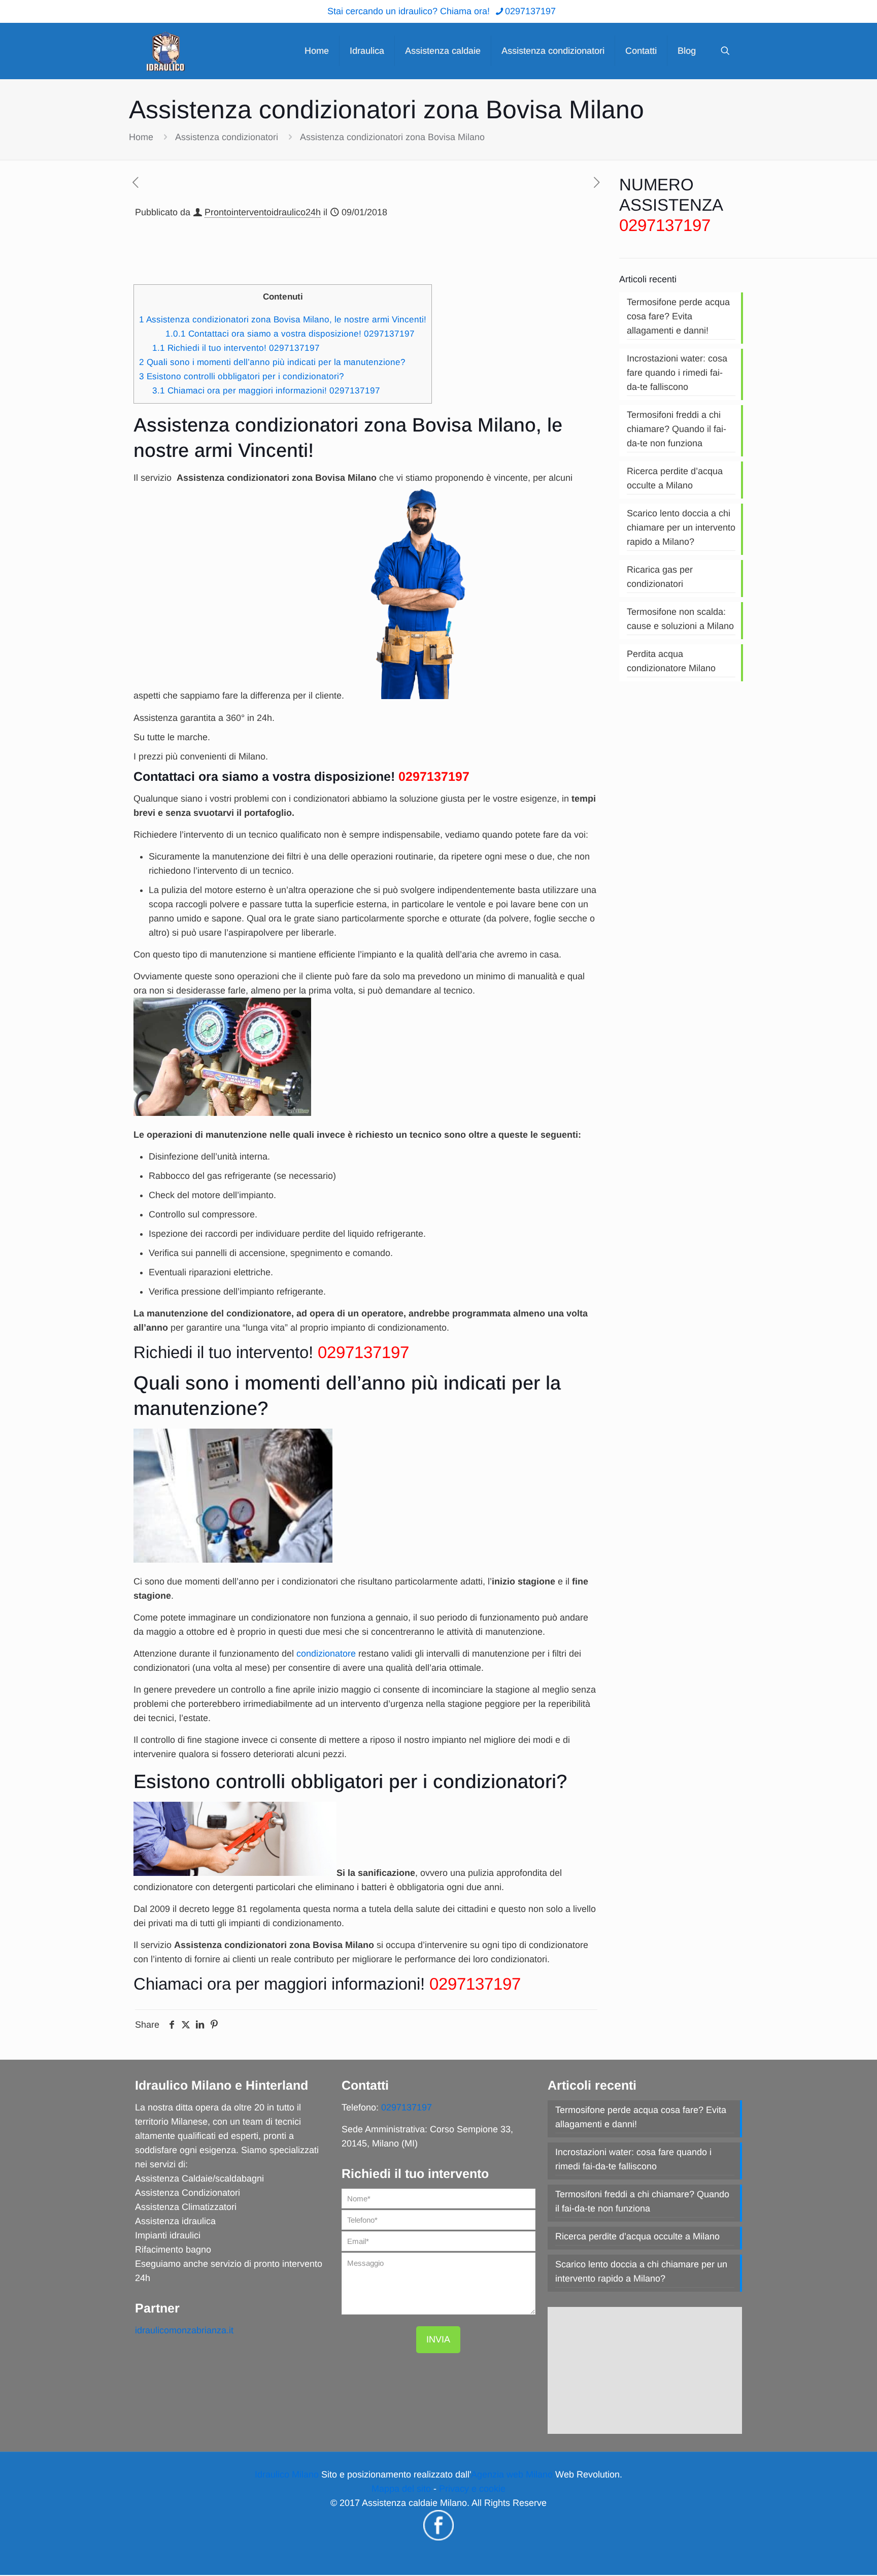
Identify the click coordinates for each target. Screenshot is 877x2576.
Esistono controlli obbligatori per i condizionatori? (242, 376)
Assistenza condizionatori (227, 137)
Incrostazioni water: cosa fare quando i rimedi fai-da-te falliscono (677, 373)
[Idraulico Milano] (165, 51)
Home (141, 137)
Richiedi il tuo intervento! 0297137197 (236, 348)
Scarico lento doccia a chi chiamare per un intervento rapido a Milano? (681, 527)
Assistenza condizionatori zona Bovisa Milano (392, 137)
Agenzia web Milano (512, 2474)
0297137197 (530, 11)
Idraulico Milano (287, 2474)
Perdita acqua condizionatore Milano (671, 661)
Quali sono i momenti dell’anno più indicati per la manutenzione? (272, 362)
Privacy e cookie (472, 2489)
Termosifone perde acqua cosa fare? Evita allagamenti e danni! (678, 316)
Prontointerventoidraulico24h (263, 212)
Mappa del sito (401, 2489)
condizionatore (326, 1654)
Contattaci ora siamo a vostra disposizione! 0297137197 (290, 334)
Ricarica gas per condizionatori (660, 577)
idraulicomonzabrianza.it (184, 2330)
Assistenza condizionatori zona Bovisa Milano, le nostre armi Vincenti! (283, 320)
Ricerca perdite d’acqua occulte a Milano (675, 478)
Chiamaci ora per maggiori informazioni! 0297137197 (266, 391)
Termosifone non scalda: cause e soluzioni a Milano (680, 619)
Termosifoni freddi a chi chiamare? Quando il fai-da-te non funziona (677, 429)
